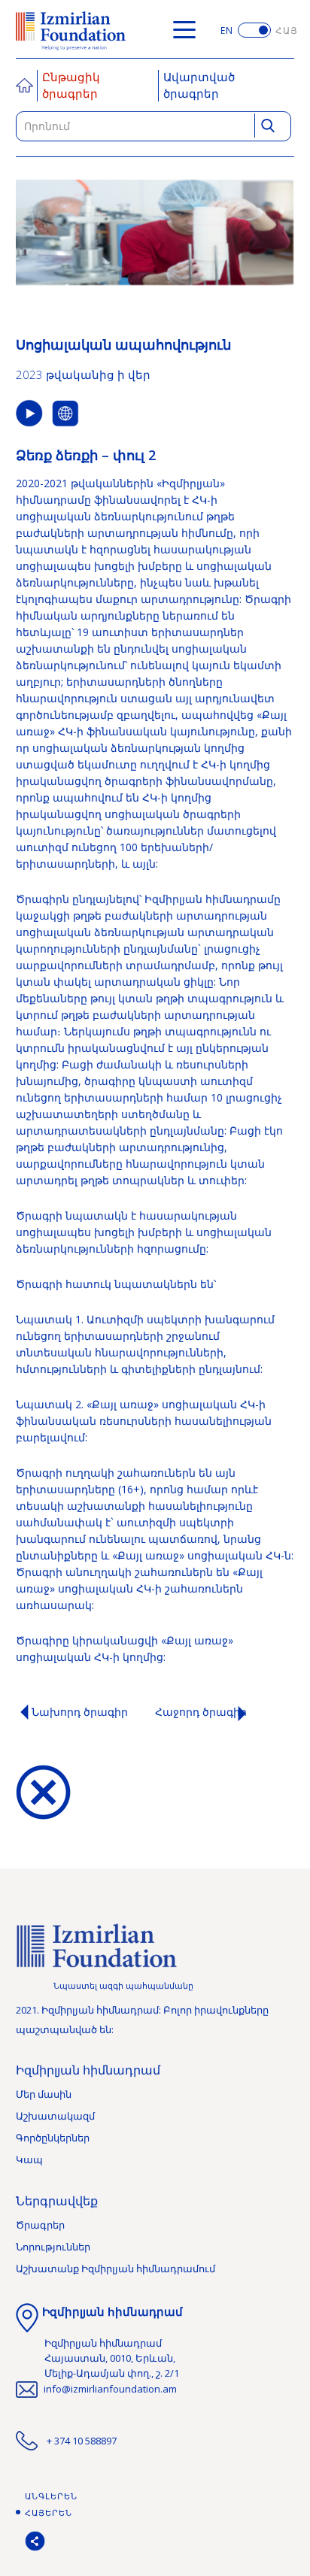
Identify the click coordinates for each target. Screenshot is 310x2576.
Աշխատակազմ (55, 2116)
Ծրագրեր (40, 2225)
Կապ (29, 2159)
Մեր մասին (44, 2094)
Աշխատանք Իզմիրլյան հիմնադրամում (115, 2268)
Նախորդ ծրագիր (80, 1712)
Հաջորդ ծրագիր (201, 1712)
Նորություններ (53, 2247)
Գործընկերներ (53, 2138)
